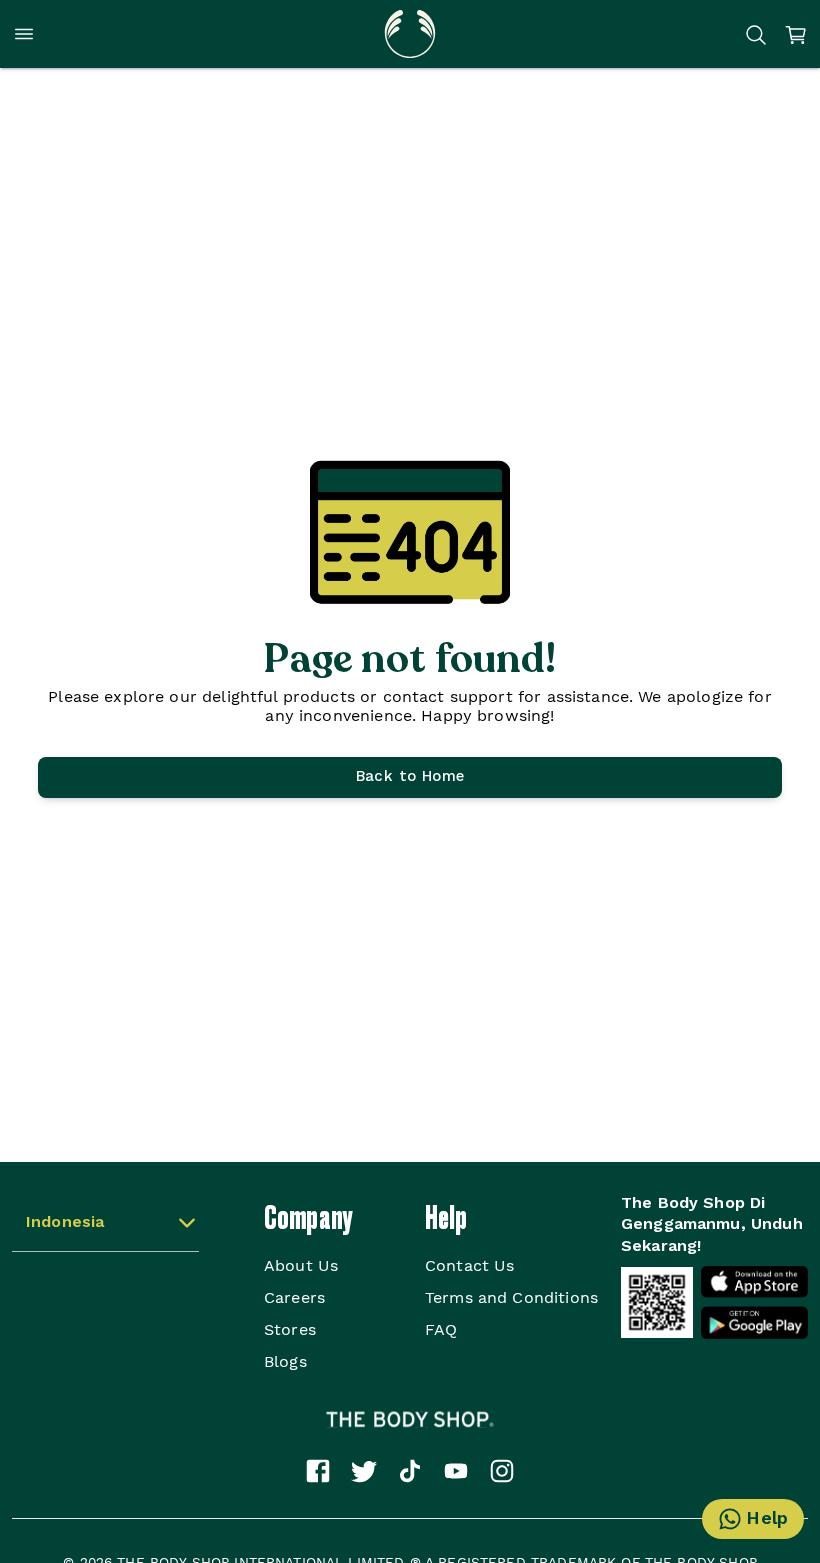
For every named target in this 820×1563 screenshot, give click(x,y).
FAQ (441, 1329)
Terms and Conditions (511, 1297)
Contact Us (470, 1265)
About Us (301, 1265)
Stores (290, 1329)
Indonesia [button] (65, 1223)
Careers (294, 1297)
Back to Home (410, 777)
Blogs (285, 1361)
